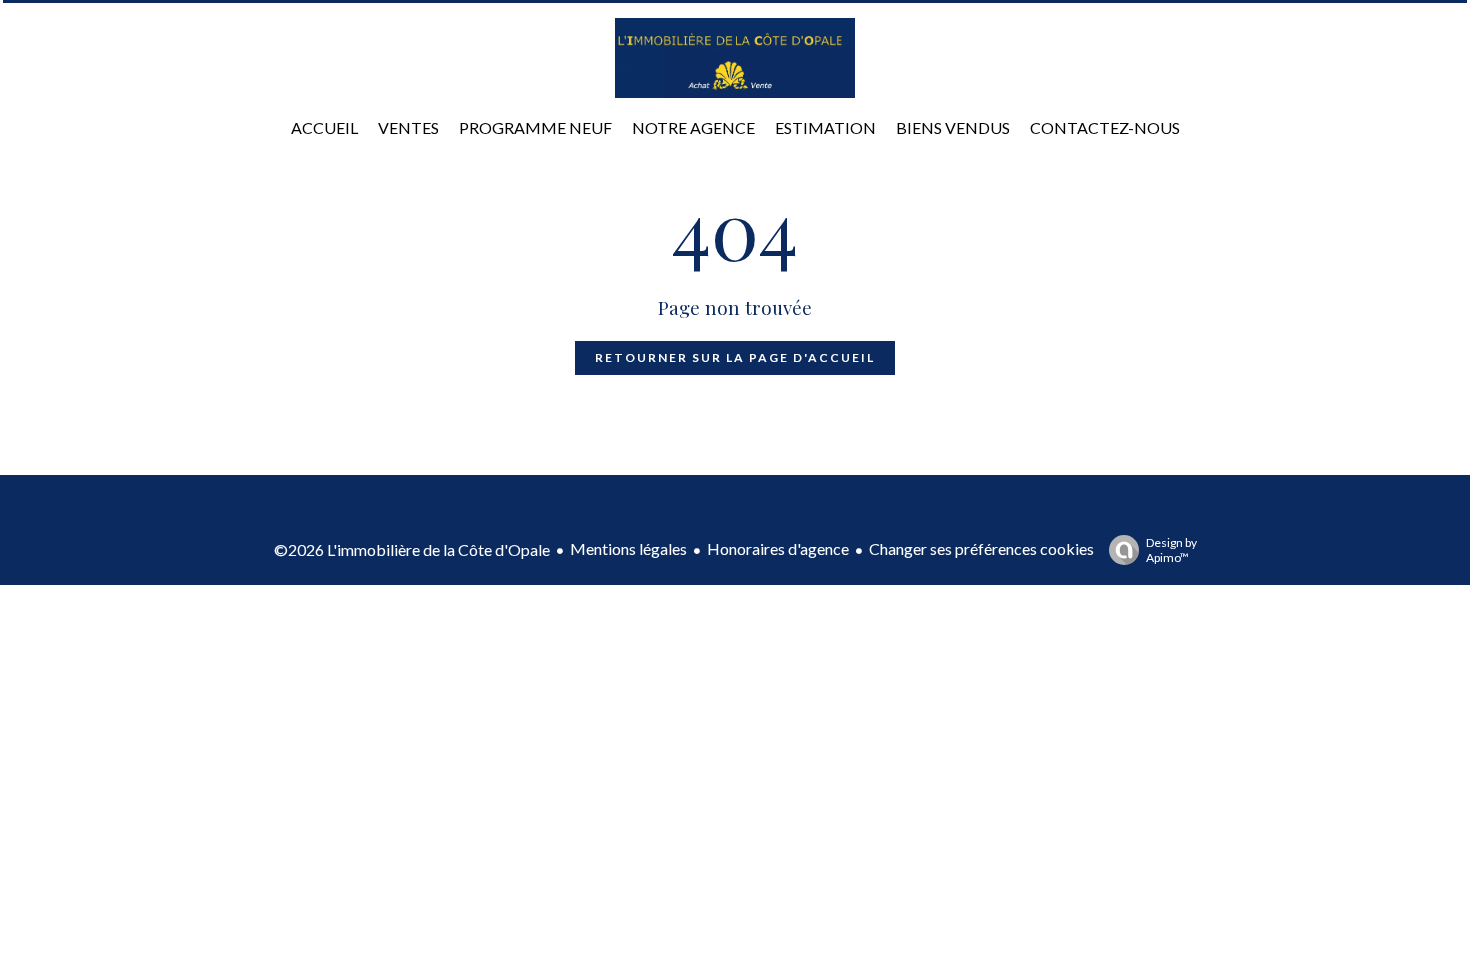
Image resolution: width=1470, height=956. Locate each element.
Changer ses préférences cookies (981, 548)
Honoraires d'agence (778, 548)
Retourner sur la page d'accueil (735, 357)
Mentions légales (628, 548)
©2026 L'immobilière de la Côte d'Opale (412, 549)
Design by (1171, 550)
